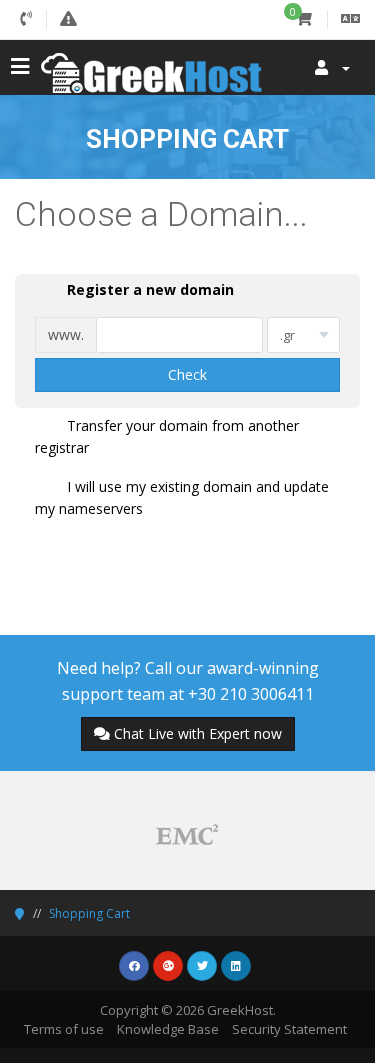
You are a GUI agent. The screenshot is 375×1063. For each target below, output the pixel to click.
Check (187, 374)
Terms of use (64, 1029)
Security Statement (289, 1029)
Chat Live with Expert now (198, 733)
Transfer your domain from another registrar (167, 436)
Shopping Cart (89, 913)
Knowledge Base (168, 1029)
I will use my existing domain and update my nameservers (182, 497)
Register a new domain (150, 289)
